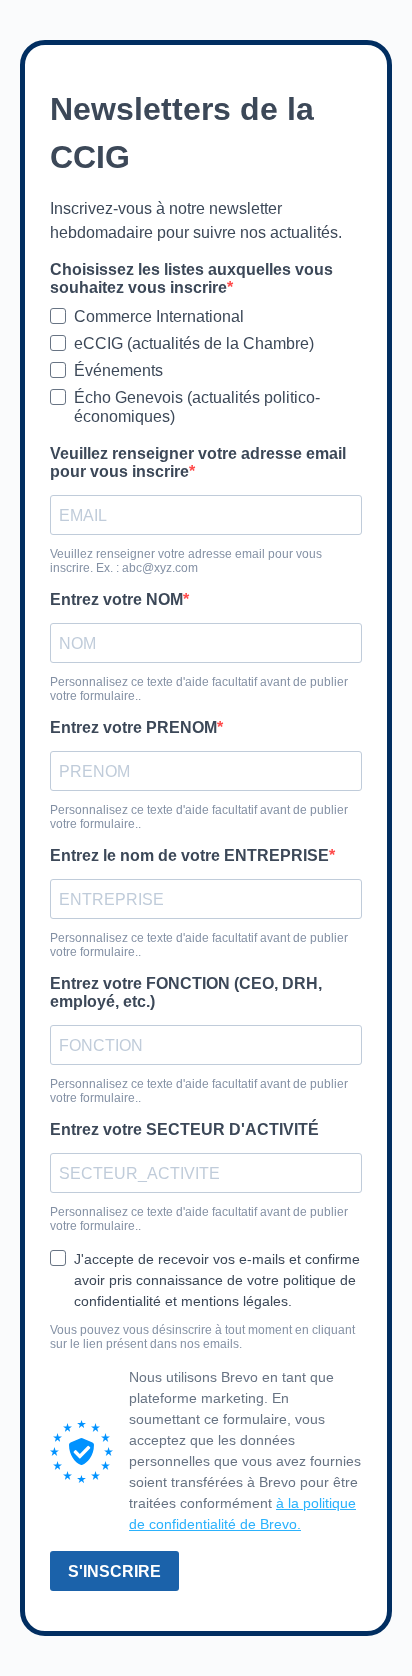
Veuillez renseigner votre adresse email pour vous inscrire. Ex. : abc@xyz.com (186, 561)
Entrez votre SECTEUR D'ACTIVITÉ (184, 1129)
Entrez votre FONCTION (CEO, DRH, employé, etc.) (186, 992)
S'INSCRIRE (114, 1571)
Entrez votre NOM (116, 599)
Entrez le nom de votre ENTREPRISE (189, 855)
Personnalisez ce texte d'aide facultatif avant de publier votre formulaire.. (199, 689)
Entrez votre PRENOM (133, 727)
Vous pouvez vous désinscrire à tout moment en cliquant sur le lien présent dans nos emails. (202, 1337)
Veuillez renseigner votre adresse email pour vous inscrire (198, 462)
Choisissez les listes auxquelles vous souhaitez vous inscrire (191, 278)
